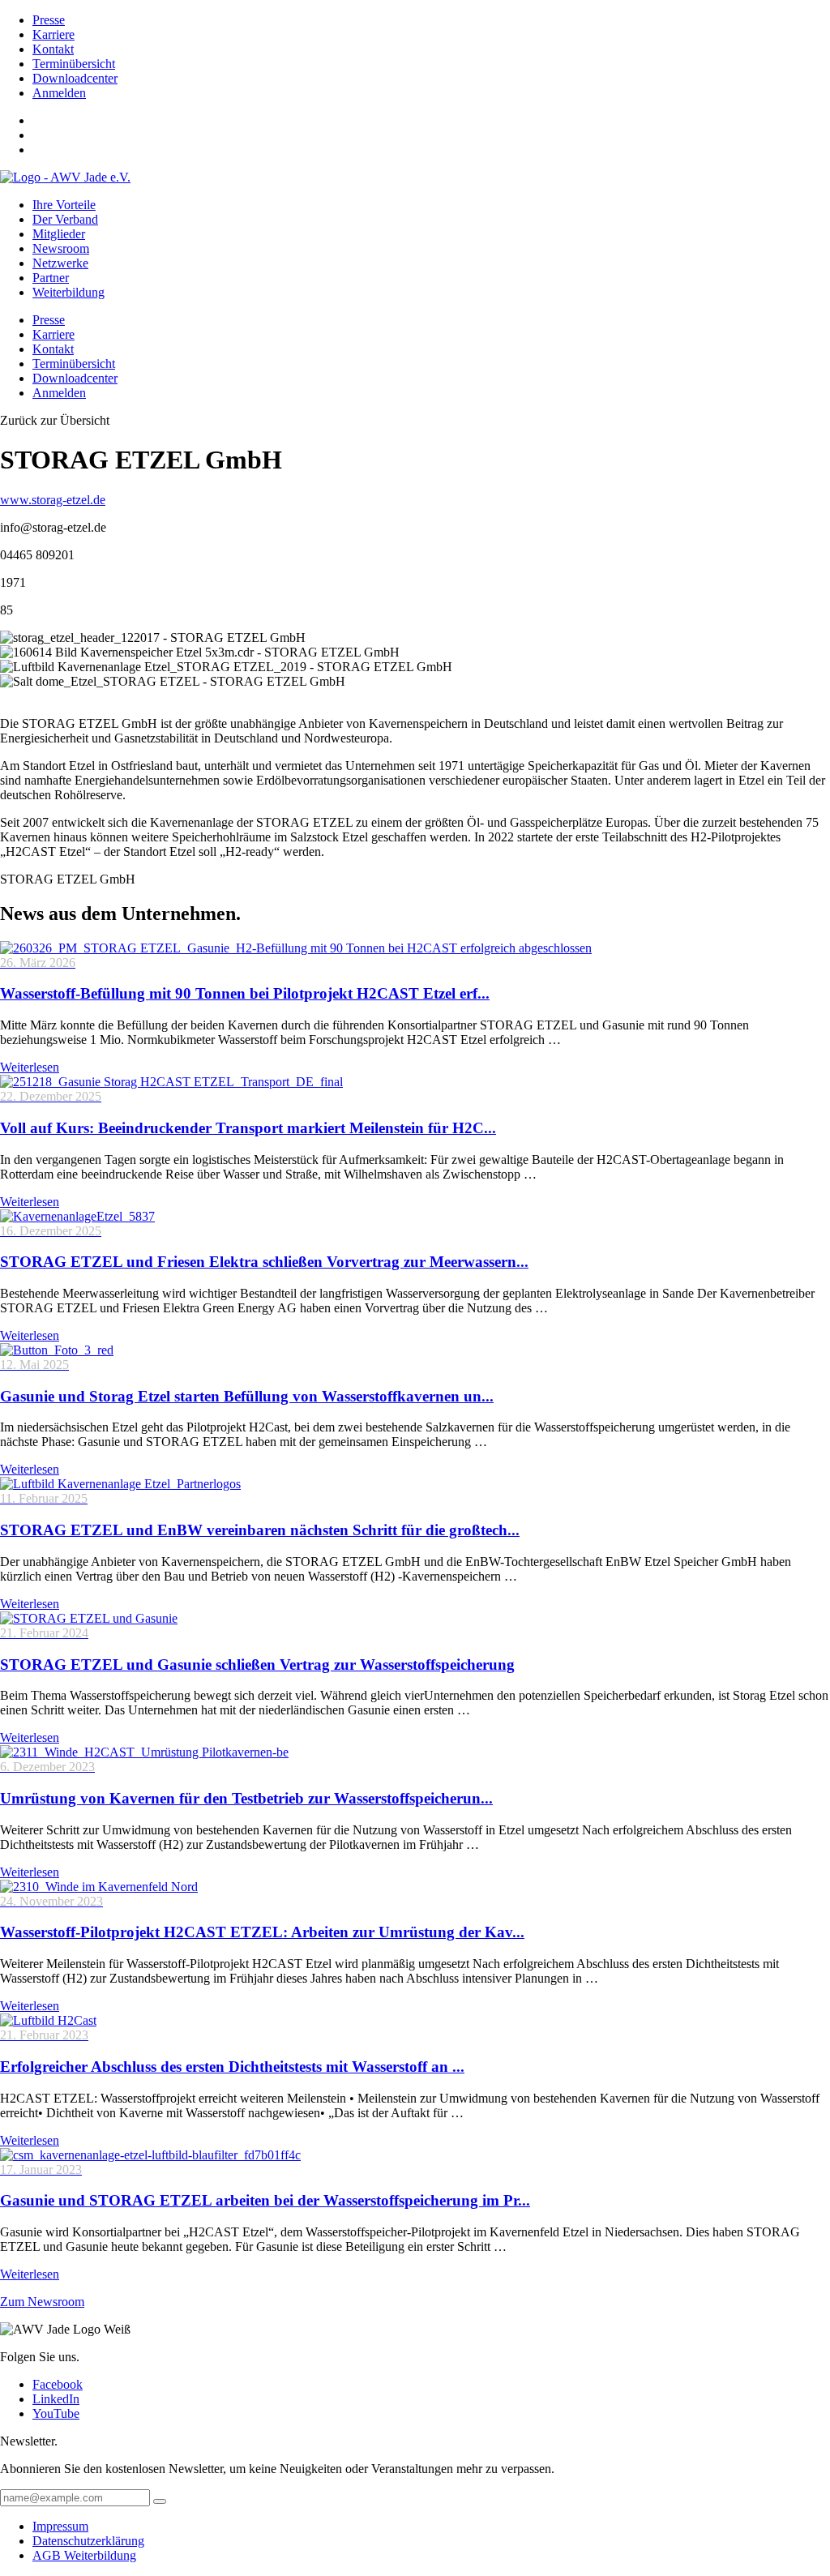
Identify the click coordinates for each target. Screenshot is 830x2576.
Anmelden (59, 93)
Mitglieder (59, 234)
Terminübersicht (74, 64)
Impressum (60, 2526)
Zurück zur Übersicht (55, 420)
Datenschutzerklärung (88, 2541)
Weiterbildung (68, 292)
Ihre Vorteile (64, 205)
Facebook (58, 2384)
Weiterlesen (30, 1067)
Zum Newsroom (42, 2302)
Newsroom (61, 248)
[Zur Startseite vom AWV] (65, 177)
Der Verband (65, 219)
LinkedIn (56, 2399)
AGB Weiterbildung (84, 2555)
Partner (51, 278)
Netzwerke (60, 263)
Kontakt (53, 49)
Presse (49, 20)
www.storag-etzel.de (53, 500)
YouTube (56, 2413)
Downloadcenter (75, 78)
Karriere (53, 34)
